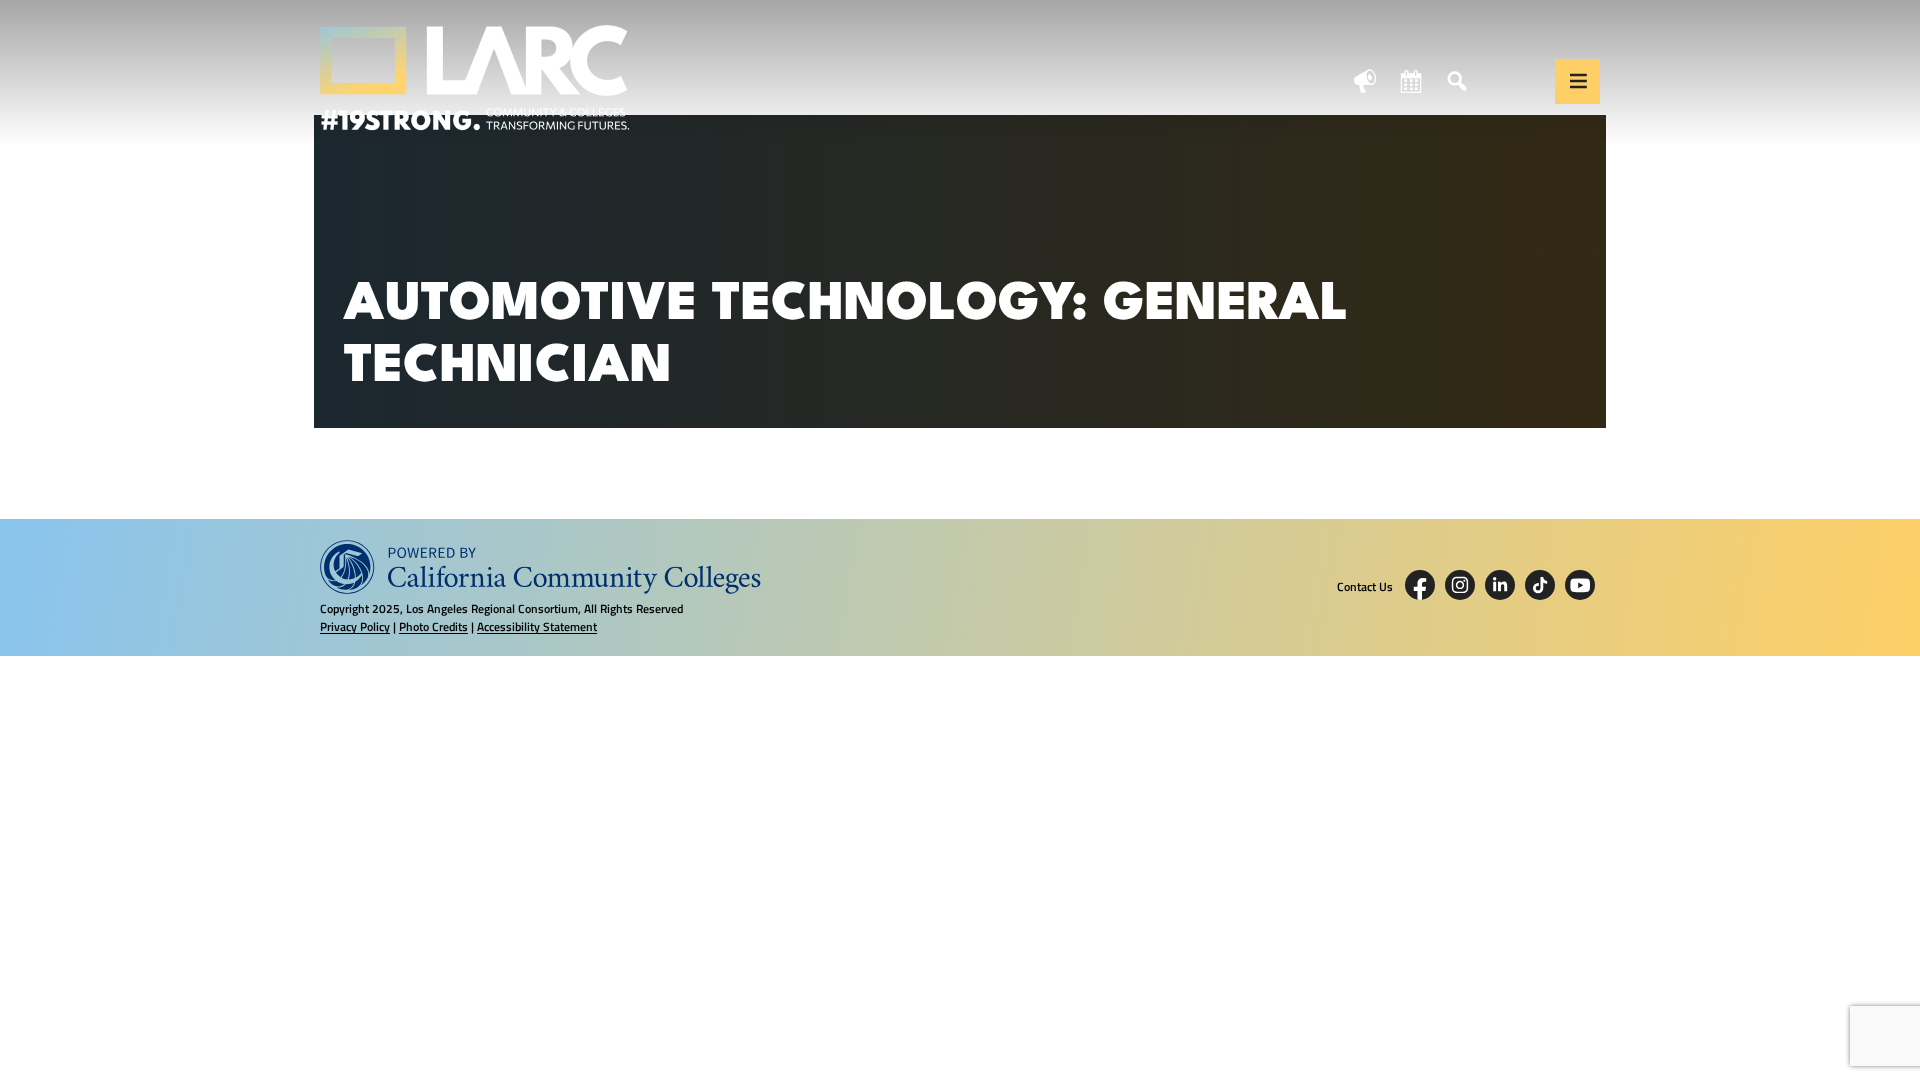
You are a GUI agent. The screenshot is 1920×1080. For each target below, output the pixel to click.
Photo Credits (433, 626)
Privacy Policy (355, 626)
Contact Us (1365, 587)
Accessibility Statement (537, 626)
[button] (1577, 81)
